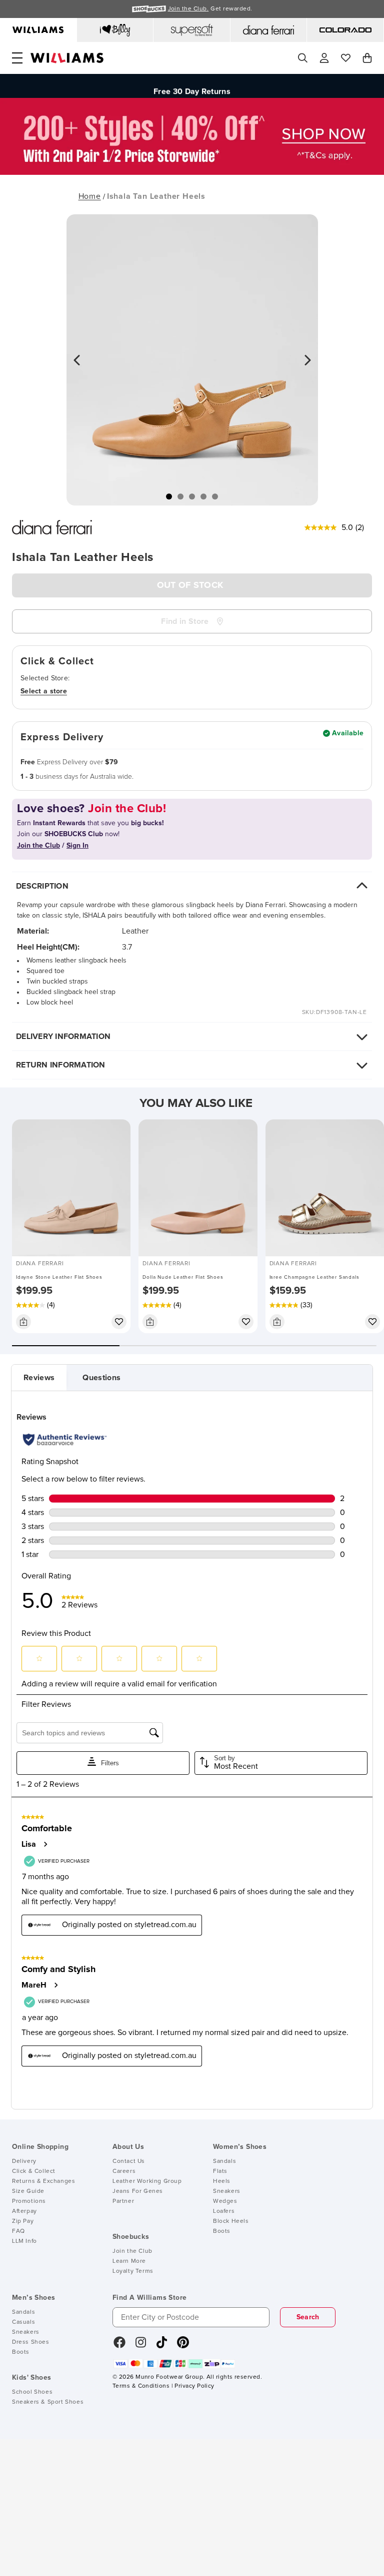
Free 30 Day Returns (192, 86)
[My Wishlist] (346, 58)
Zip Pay (23, 2221)
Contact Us (129, 2161)
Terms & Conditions (141, 2386)
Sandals (224, 2161)
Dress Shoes (31, 2342)
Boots (222, 2231)
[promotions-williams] (192, 172)
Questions (101, 1378)
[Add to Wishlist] (119, 1322)
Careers (124, 2171)
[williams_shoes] (183, 2346)
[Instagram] (141, 2346)
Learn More (129, 2261)
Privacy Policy (194, 2386)
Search (308, 2317)
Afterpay (24, 2211)
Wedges (225, 2201)
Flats (220, 2171)
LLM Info (24, 2241)
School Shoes (32, 2392)
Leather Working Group (147, 2181)
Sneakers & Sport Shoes (48, 2402)
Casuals (23, 2322)
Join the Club (132, 2251)
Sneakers (227, 2191)
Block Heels (231, 2221)
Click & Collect (34, 2171)
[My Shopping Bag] (367, 58)
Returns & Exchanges (43, 2181)
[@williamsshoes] (162, 2346)
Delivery (24, 2161)
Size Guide (28, 2191)
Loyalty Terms (133, 2271)
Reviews (39, 1378)
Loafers (224, 2211)
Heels (222, 2181)
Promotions (29, 2201)
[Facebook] (119, 2346)
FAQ (18, 2231)
